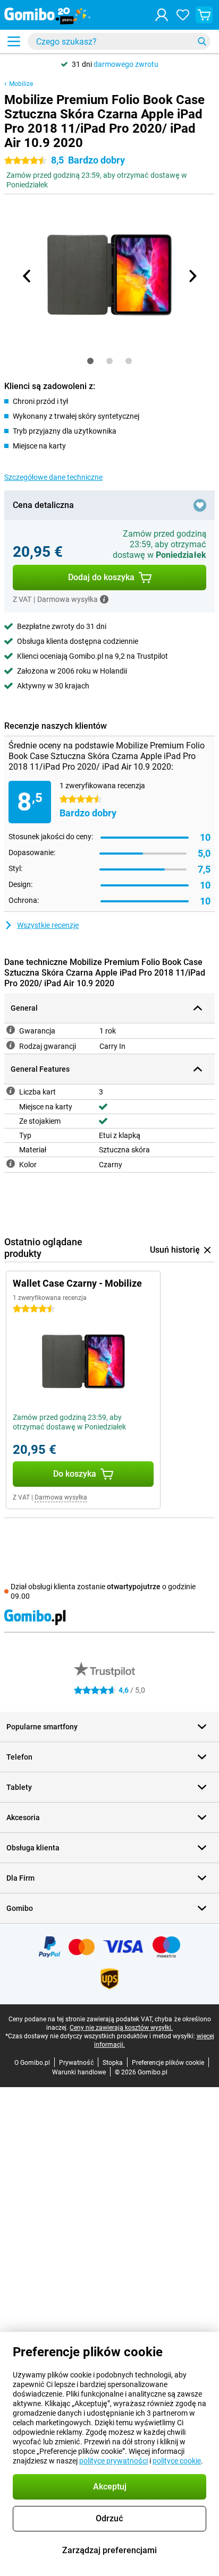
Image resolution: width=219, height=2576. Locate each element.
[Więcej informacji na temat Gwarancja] (11, 1030)
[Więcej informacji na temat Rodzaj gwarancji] (11, 1045)
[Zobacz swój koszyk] (204, 15)
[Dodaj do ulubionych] (200, 505)
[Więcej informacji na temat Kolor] (11, 1164)
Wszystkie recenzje (48, 925)
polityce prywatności (113, 2461)
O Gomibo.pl (32, 2063)
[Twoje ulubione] (183, 15)
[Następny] (192, 276)
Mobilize (21, 84)
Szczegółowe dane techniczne (53, 477)
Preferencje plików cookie (168, 2063)
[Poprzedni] (27, 276)
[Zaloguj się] (162, 15)
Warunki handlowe (79, 2072)
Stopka (113, 2063)
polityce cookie (177, 2461)
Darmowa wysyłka (61, 1497)
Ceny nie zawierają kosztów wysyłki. (121, 2028)
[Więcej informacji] (104, 599)
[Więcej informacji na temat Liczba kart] (11, 1091)
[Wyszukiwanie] (202, 41)
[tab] (90, 361)
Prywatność (76, 2063)
